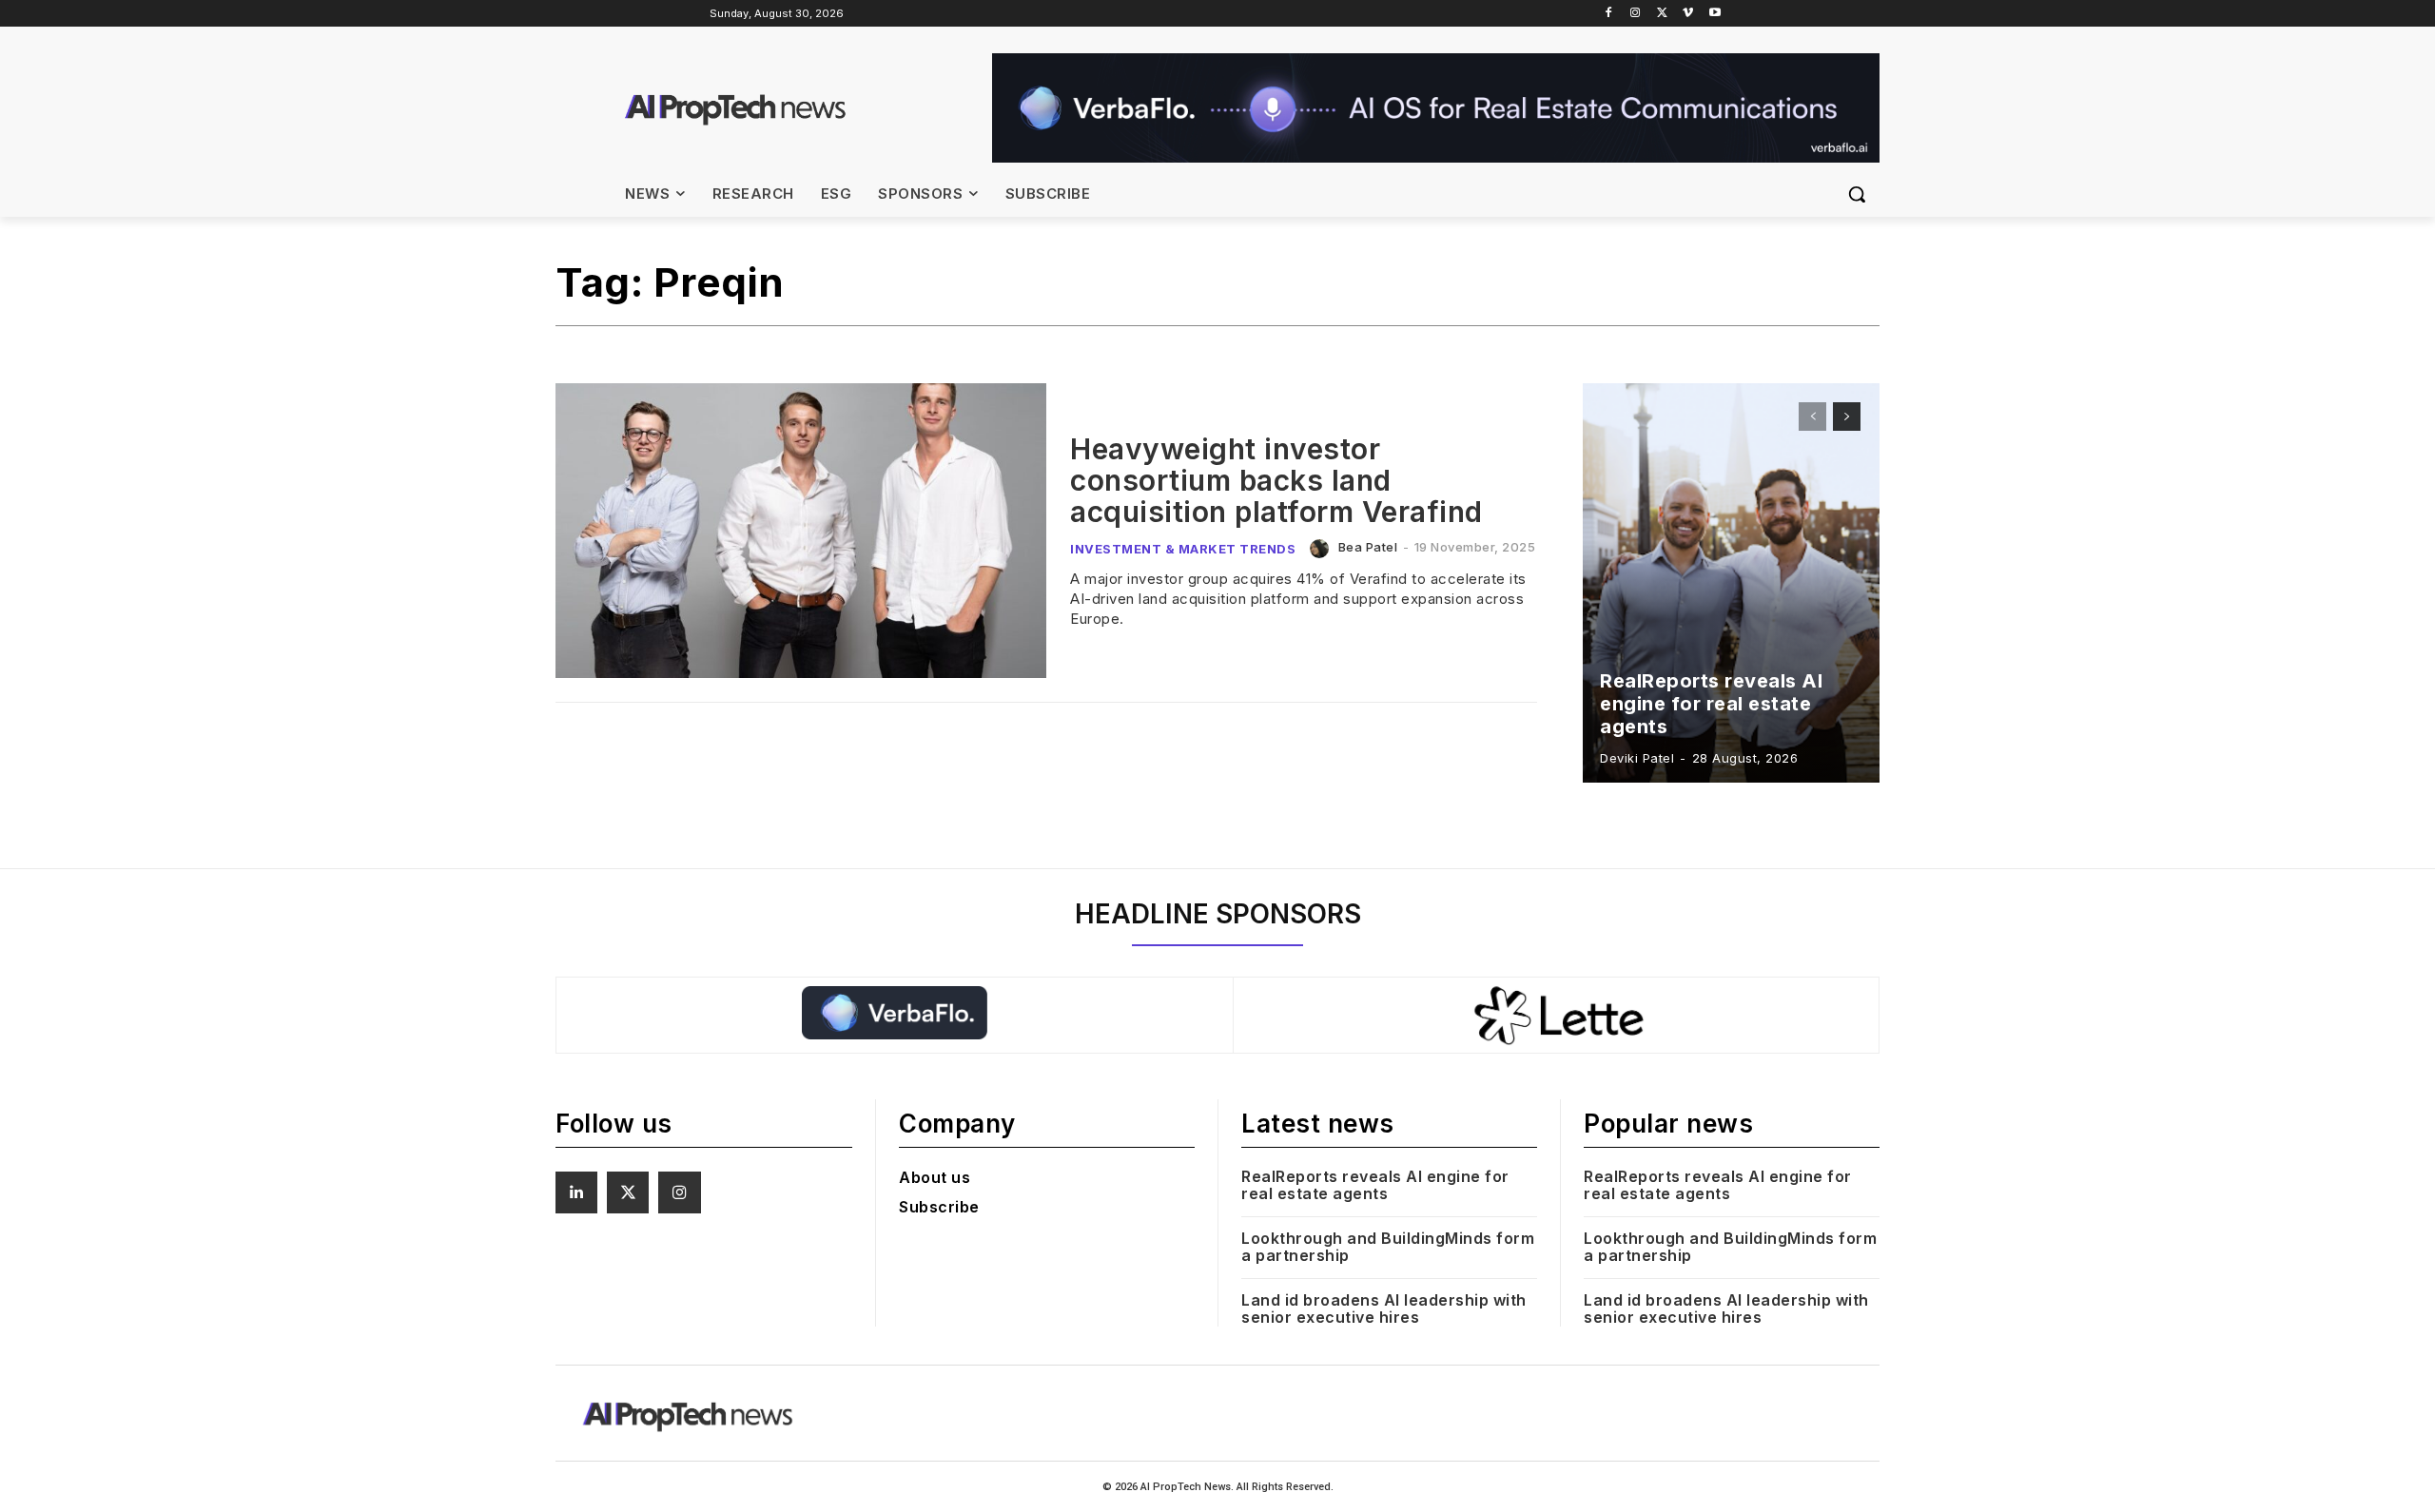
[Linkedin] (576, 1192)
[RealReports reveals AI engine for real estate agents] (1731, 583)
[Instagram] (1636, 14)
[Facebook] (1609, 14)
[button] (1857, 194)
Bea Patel (1368, 547)
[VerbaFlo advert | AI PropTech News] (1436, 108)
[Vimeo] (1688, 14)
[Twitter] (1662, 14)
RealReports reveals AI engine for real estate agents (1711, 704)
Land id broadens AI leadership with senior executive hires (1384, 1308)
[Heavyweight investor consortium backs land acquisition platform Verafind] (801, 531)
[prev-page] (1812, 417)
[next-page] (1847, 417)
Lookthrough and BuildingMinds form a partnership (1388, 1247)
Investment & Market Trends (1183, 549)
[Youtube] (1714, 14)
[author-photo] (1322, 549)
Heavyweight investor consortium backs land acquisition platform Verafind (1276, 480)
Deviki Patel (1637, 758)
